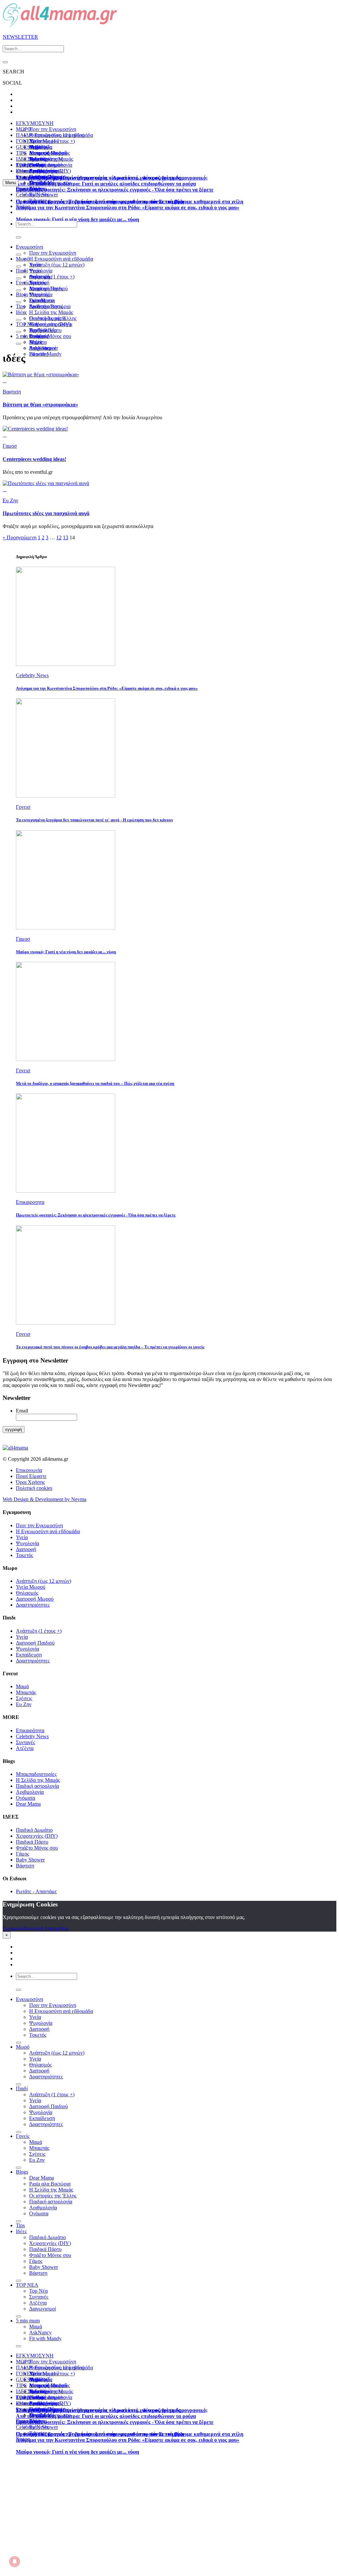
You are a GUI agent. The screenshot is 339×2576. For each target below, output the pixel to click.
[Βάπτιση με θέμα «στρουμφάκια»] (41, 374)
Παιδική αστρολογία (37, 1786)
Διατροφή (26, 1549)
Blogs (22, 294)
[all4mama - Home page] (60, 26)
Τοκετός (24, 1555)
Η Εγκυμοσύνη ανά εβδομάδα (48, 1531)
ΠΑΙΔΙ (23, 135)
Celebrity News (32, 195)
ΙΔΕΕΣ (23, 159)
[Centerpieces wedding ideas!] (35, 429)
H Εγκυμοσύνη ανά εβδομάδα (61, 259)
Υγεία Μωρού (31, 1587)
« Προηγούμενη (20, 537)
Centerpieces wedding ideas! (34, 459)
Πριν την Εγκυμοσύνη (53, 129)
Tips (20, 306)
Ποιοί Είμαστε (31, 1476)
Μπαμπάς (39, 294)
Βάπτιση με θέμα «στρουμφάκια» (40, 405)
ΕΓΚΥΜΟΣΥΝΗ (35, 123)
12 (59, 537)
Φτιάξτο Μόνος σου (50, 336)
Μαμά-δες (40, 183)
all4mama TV (30, 171)
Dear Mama (42, 300)
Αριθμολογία (30, 1792)
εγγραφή (14, 1430)
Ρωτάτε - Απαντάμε (36, 1891)
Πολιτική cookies (34, 1488)
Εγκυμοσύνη (29, 247)
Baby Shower (30, 1860)
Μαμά (36, 288)
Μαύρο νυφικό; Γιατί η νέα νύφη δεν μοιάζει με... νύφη (77, 219)
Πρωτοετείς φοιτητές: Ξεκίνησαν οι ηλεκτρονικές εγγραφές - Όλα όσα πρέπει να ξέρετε (115, 190)
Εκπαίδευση (29, 1655)
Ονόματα (25, 1798)
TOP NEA (27, 165)
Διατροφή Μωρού (35, 1599)
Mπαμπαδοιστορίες (49, 153)
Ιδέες (21, 312)
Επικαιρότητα (30, 1730)
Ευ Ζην (24, 1704)
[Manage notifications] (15, 2561)
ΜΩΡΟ (24, 129)
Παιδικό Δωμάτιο (48, 165)
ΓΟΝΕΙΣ (25, 141)
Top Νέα (38, 330)
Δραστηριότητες (33, 1605)
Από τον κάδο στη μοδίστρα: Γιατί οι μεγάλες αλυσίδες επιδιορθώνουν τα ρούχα (106, 184)
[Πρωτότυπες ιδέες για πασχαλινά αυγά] (46, 483)
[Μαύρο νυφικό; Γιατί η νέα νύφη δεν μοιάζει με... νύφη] (66, 928)
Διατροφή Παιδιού (48, 288)
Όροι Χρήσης (30, 1482)
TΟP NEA (27, 324)
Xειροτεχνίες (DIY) (50, 324)
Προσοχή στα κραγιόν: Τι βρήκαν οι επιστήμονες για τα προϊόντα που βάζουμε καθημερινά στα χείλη (130, 202)
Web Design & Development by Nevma (45, 1499)
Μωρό (23, 259)
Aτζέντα (25, 1748)
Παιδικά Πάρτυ (32, 1842)
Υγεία (35, 271)
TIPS (21, 153)
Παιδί (22, 271)
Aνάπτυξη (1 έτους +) (52, 141)
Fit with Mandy (45, 354)
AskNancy (40, 348)
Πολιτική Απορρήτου (46, 1928)
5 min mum (28, 336)
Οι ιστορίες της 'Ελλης (53, 2196)
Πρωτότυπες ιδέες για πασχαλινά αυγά (46, 513)
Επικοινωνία (29, 1470)
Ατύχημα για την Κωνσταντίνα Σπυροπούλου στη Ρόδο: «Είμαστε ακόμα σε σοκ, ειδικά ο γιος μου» (128, 207)
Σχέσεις (24, 1698)
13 (66, 537)
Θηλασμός (27, 1593)
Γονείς (23, 283)
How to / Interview (49, 177)
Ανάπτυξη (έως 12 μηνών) (57, 135)
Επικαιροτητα (30, 189)
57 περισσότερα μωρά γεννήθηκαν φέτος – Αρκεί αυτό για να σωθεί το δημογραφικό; (112, 178)
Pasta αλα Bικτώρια (50, 306)
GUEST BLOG (33, 147)
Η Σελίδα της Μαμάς (51, 159)
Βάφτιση (25, 1866)
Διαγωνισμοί (43, 2309)
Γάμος (23, 1854)
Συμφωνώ (13, 1928)
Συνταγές (25, 1742)
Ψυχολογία (27, 1543)
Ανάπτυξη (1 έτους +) (52, 277)
